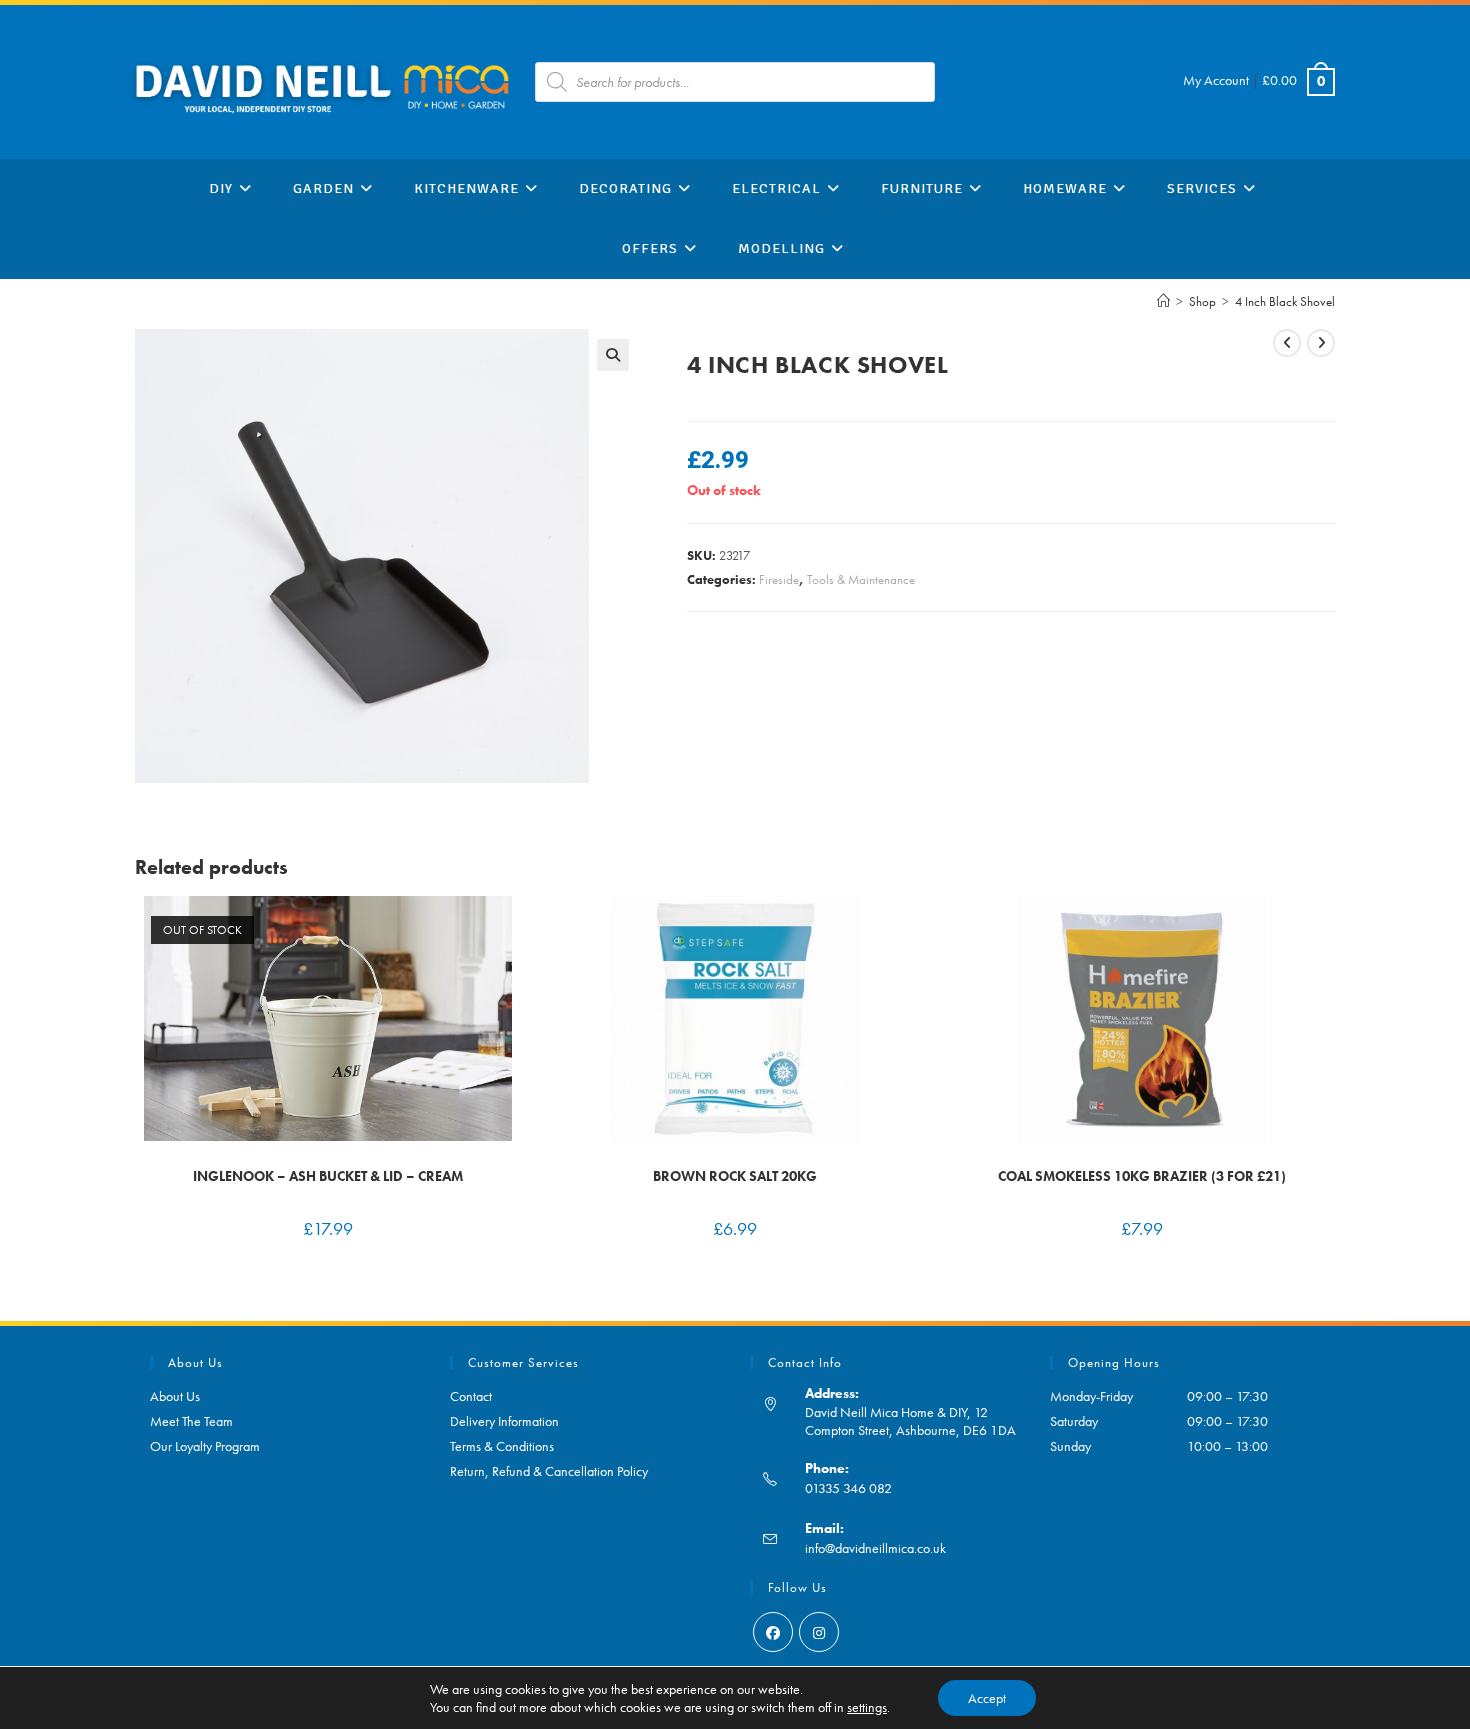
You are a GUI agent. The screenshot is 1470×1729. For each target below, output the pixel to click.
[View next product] (1321, 343)
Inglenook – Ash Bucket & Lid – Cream (328, 1176)
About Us (175, 1396)
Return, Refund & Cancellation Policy (549, 1471)
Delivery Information (504, 1421)
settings (867, 1707)
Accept (987, 1698)
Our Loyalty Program (205, 1446)
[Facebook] (773, 1632)
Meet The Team (191, 1421)
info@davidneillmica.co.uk (875, 1548)
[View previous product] (1287, 343)
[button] (613, 355)
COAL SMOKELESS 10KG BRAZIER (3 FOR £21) (1142, 1176)
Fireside (779, 579)
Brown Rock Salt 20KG (735, 1176)
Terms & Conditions (502, 1446)
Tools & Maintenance (861, 579)
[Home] (1163, 301)
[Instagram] (819, 1632)
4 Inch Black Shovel (1285, 301)
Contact (471, 1396)
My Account (1216, 80)
